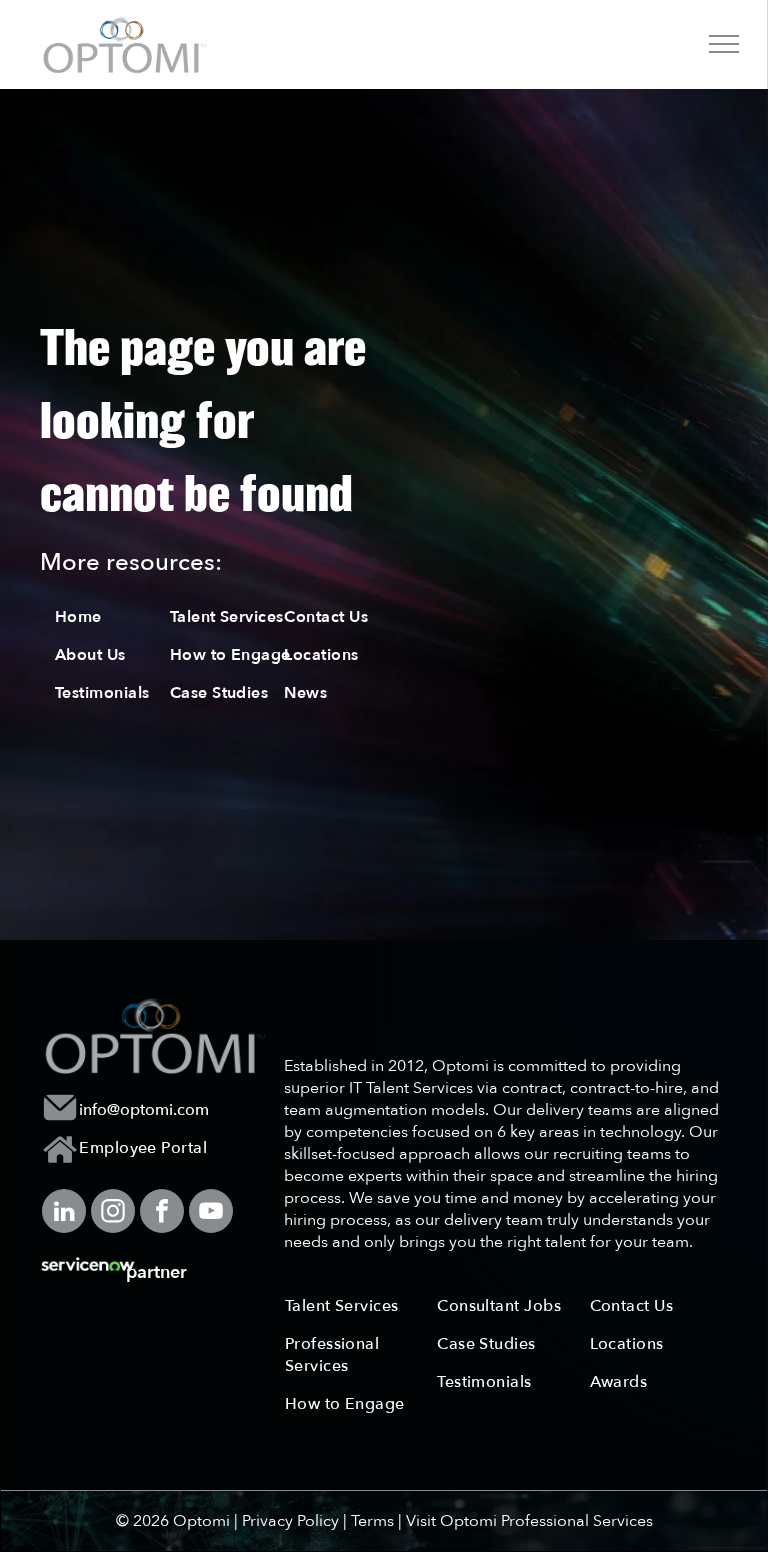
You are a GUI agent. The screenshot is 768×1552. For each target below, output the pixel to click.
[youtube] (211, 1213)
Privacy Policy (290, 1521)
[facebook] (162, 1213)
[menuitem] (125, 617)
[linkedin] (64, 1213)
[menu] (724, 44)
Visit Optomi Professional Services (529, 1521)
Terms (372, 1521)
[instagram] (113, 1213)
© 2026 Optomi (173, 1521)
